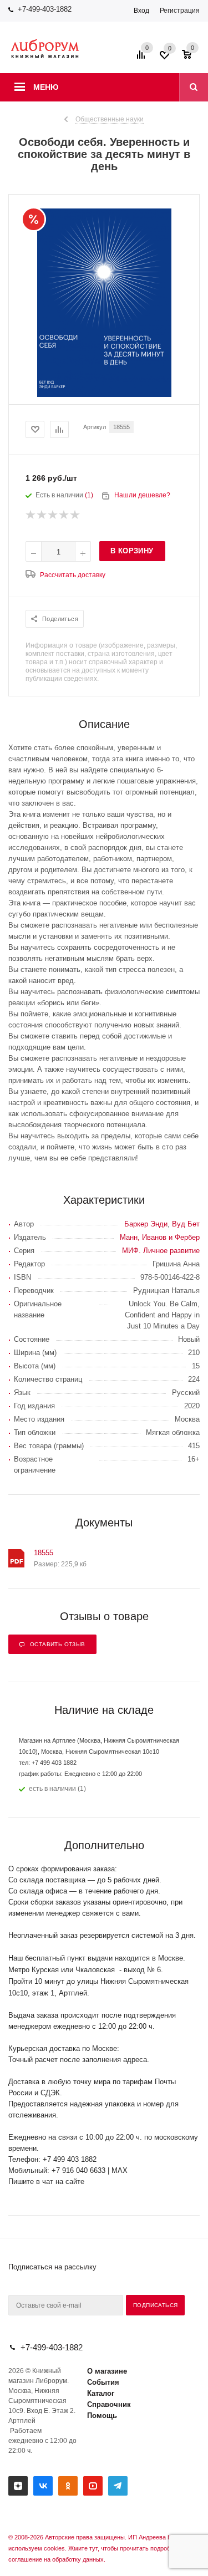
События (103, 2382)
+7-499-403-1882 (45, 9)
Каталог (101, 2393)
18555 (44, 1553)
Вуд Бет (186, 1224)
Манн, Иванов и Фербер (160, 1237)
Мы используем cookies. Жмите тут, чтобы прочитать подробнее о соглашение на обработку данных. (102, 2548)
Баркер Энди (146, 1224)
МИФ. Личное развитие (161, 1251)
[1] (31, 515)
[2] (42, 515)
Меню (46, 87)
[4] (64, 515)
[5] (75, 515)
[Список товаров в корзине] (192, 58)
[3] (53, 515)
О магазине (107, 2371)
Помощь (102, 2415)
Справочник (109, 2404)
